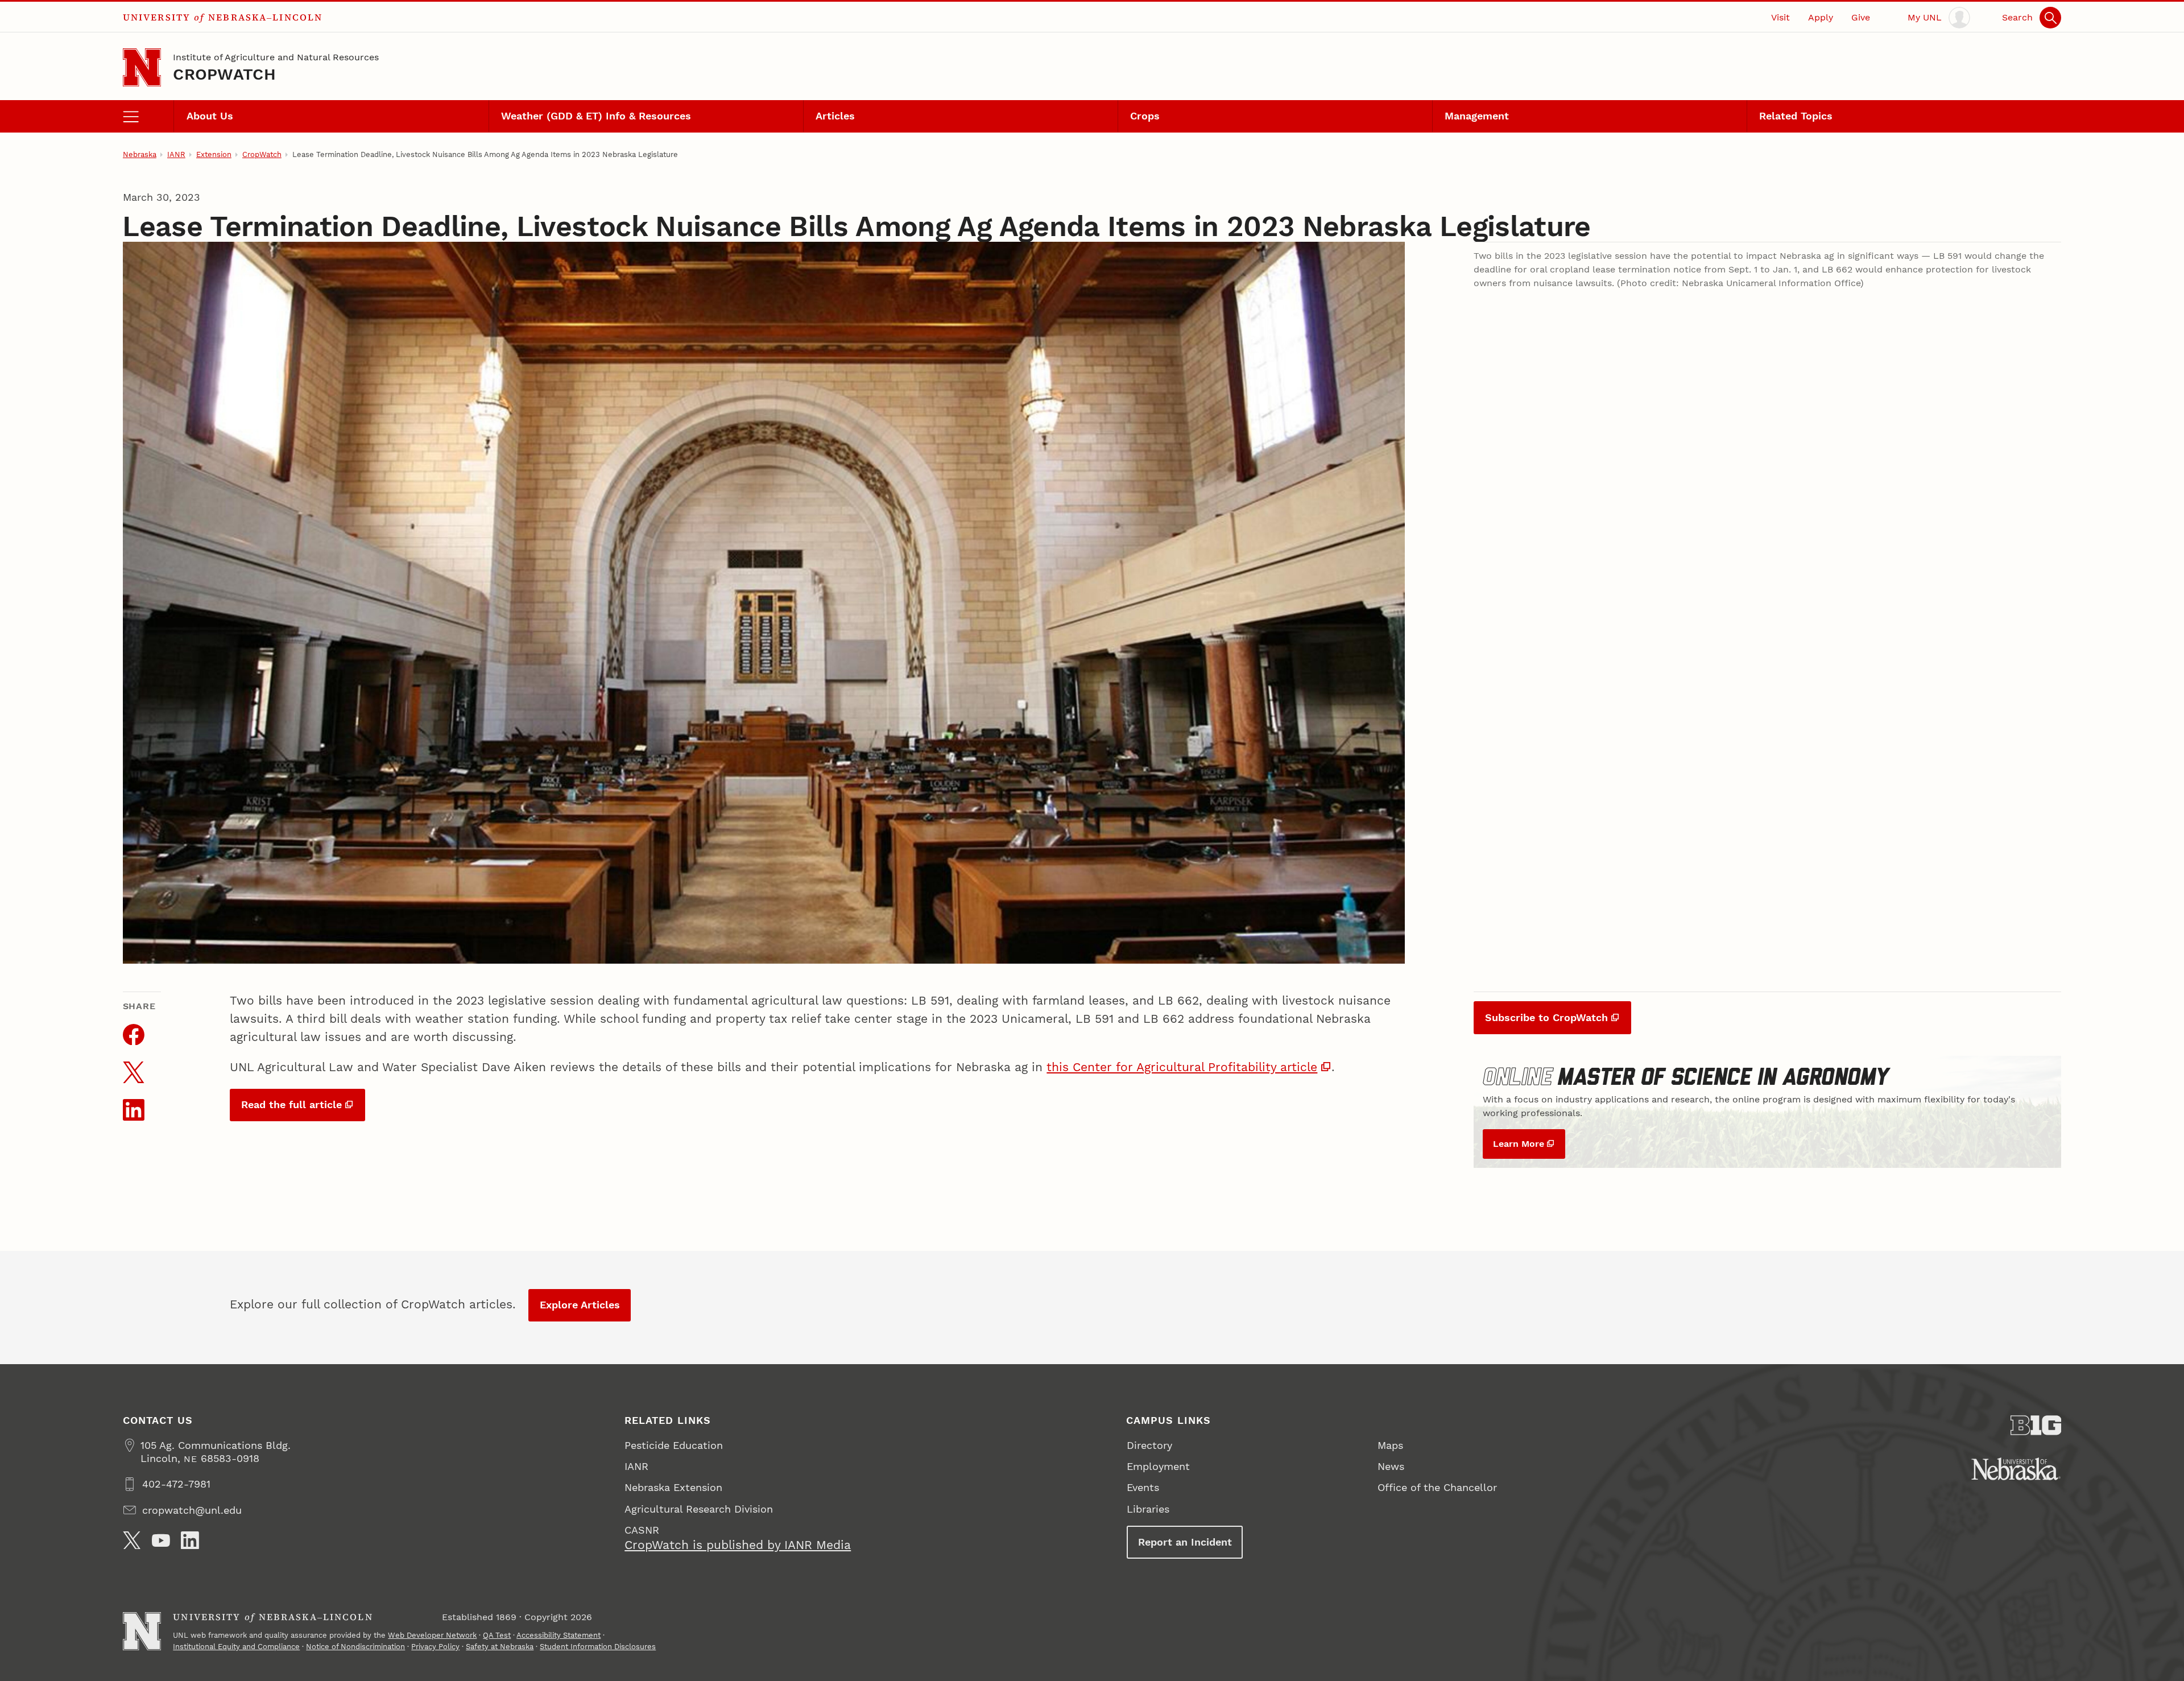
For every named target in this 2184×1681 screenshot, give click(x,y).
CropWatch (224, 74)
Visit (1780, 17)
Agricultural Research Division (699, 1509)
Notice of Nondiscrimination (355, 1647)
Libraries (1148, 1509)
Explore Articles (580, 1305)
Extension (214, 154)
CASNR (642, 1530)
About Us (210, 116)
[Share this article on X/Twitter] (134, 1072)
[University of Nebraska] (2016, 1469)
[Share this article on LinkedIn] (134, 1110)
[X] (132, 1540)
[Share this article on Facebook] (134, 1035)
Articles (835, 116)
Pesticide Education (674, 1445)
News (1391, 1466)
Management (1477, 116)
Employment (1158, 1466)
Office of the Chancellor (1437, 1487)
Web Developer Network (432, 1635)
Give (1861, 17)
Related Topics (1796, 116)
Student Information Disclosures (598, 1647)
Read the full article (291, 1104)
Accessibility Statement (559, 1635)
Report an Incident (1185, 1542)
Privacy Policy (435, 1647)
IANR (176, 154)
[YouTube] (161, 1540)
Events (1143, 1487)
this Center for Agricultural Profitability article (1182, 1067)
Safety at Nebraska (500, 1647)
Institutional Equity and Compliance (236, 1647)
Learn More (1519, 1144)
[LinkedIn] (190, 1540)
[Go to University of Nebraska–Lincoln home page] (142, 67)
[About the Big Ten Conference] (2036, 1425)
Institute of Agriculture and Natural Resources (276, 57)
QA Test (497, 1635)
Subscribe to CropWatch (1546, 1017)
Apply (1821, 17)
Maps (1390, 1445)
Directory (1149, 1445)
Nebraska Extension (673, 1487)
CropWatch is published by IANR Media (738, 1545)
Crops (1145, 116)
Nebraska (140, 154)
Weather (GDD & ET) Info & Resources (596, 116)
